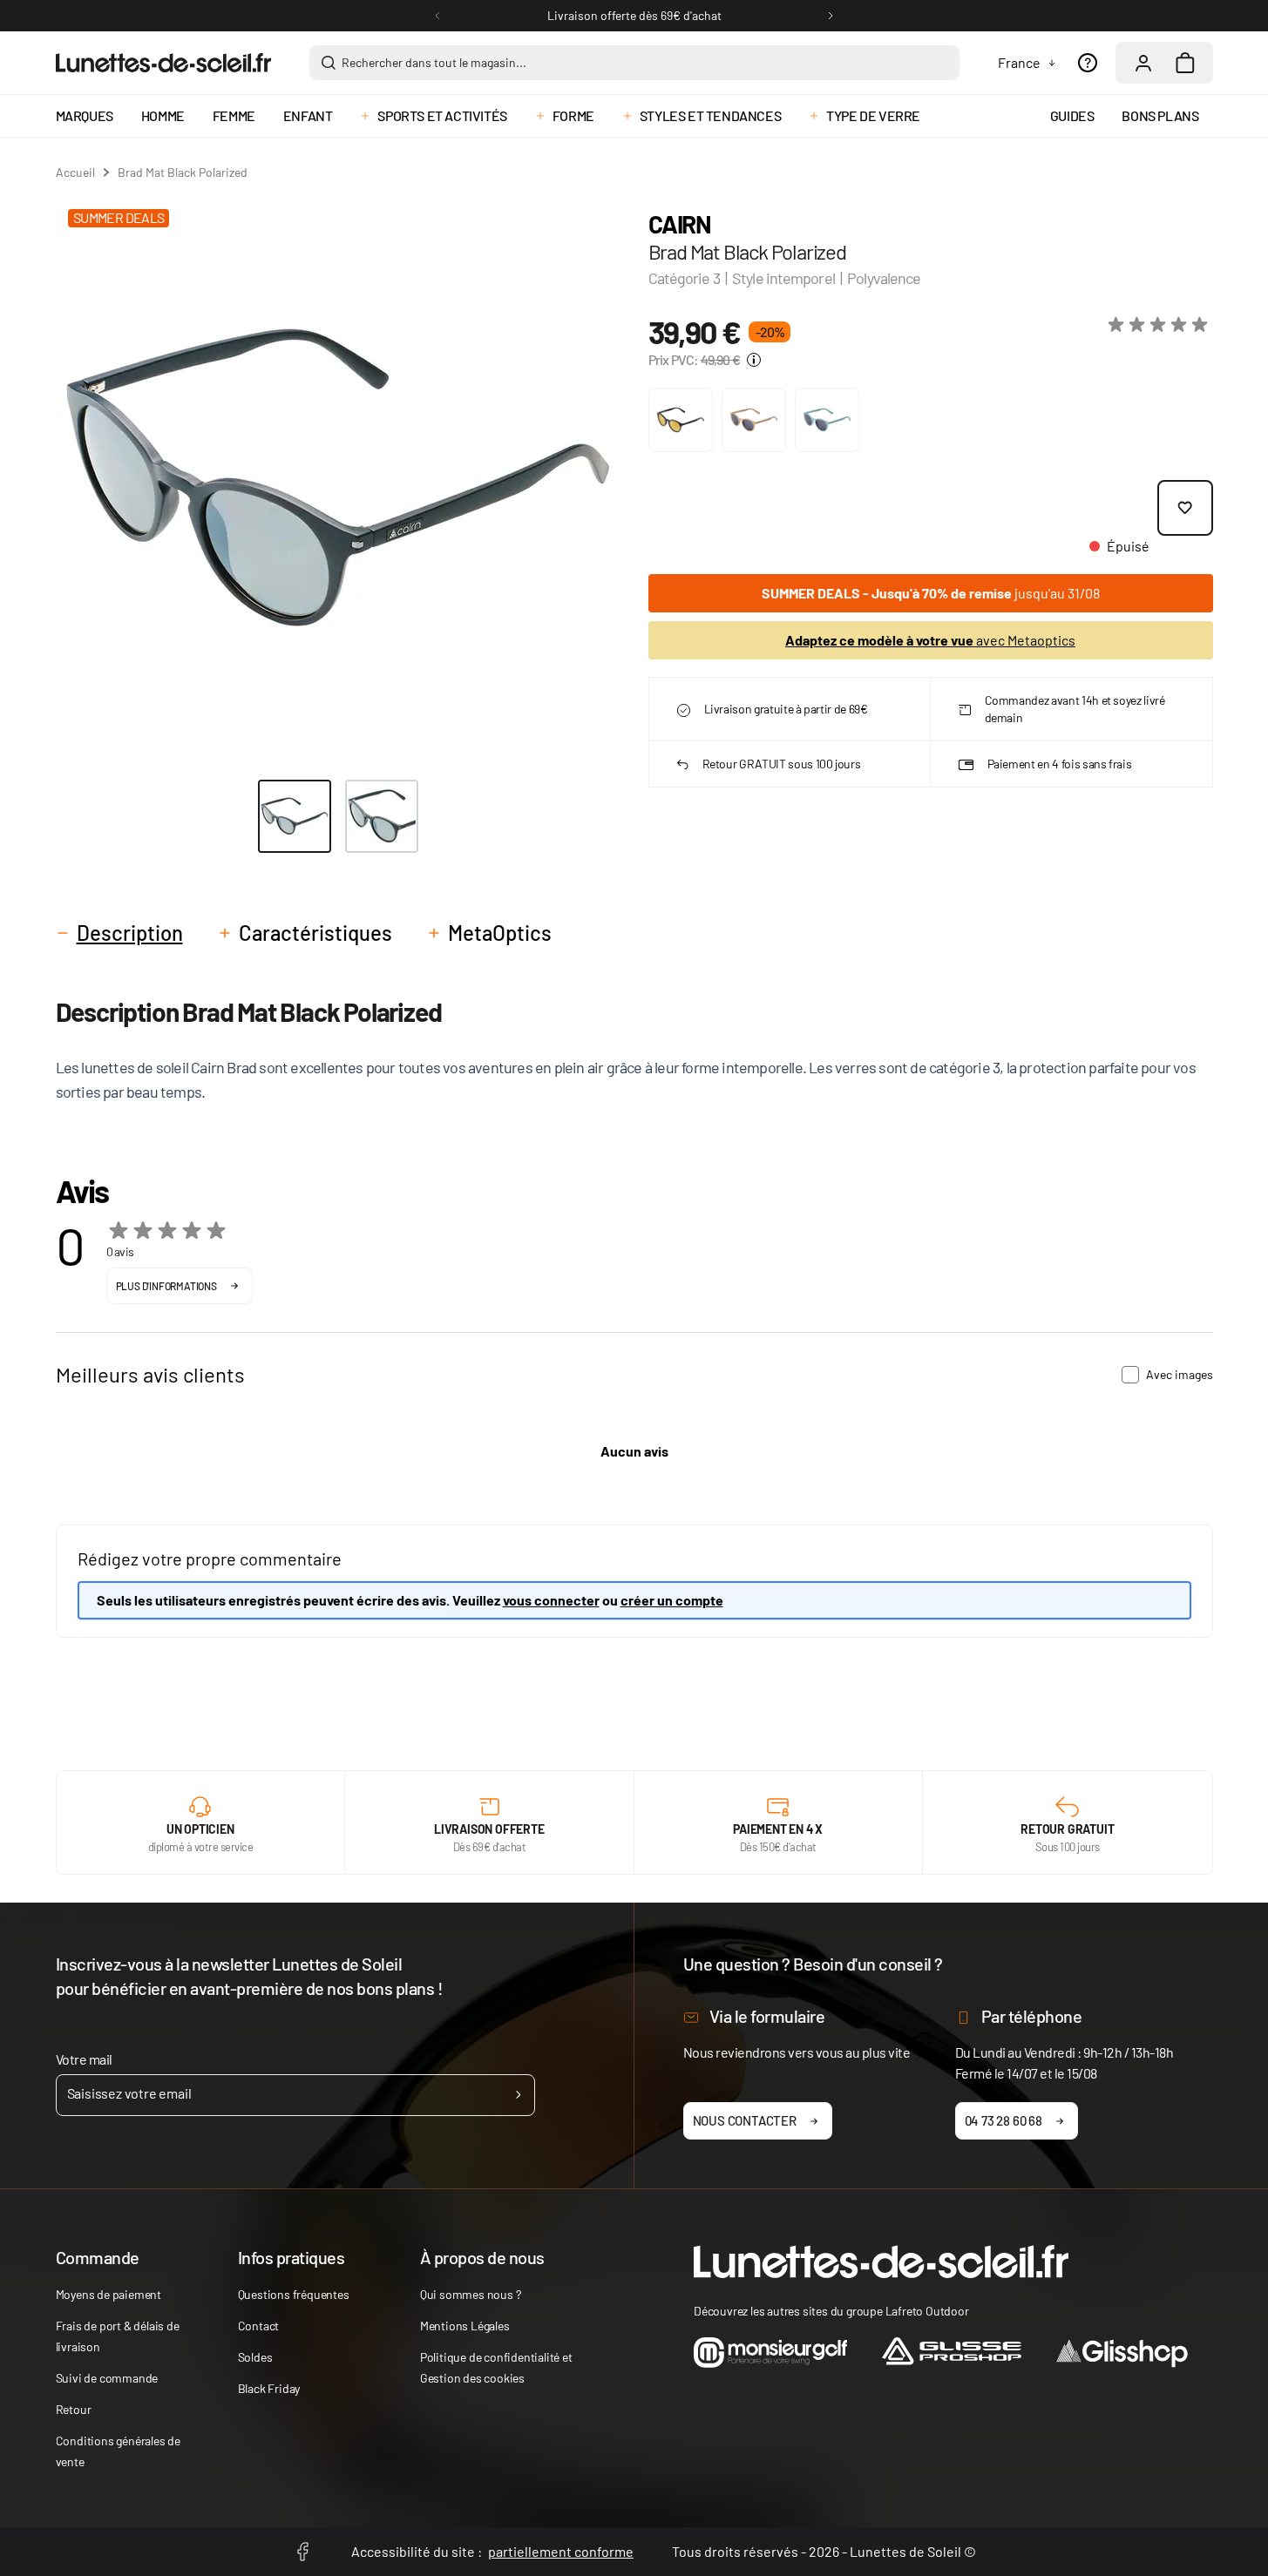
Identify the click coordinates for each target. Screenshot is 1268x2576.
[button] (1161, 325)
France (1019, 62)
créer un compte (672, 1600)
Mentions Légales (465, 2326)
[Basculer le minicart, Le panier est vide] (1185, 63)
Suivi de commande (107, 2378)
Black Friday (269, 2388)
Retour (74, 2409)
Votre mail (84, 2059)
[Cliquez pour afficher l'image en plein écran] (338, 479)
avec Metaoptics (930, 640)
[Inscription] (518, 2095)
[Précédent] (437, 16)
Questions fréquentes (294, 2294)
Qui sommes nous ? (471, 2294)
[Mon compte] (1143, 63)
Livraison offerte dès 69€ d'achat (634, 15)
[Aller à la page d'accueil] (163, 63)
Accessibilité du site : (492, 2551)
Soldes (255, 2357)
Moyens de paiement (108, 2294)
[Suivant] (831, 16)
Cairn (680, 224)
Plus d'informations (166, 1286)
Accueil (75, 172)
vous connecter (551, 1600)
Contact (259, 2326)
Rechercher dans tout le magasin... (434, 62)
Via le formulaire (767, 2016)
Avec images (1180, 1374)
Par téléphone (1032, 2016)
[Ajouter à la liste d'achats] (1185, 508)
